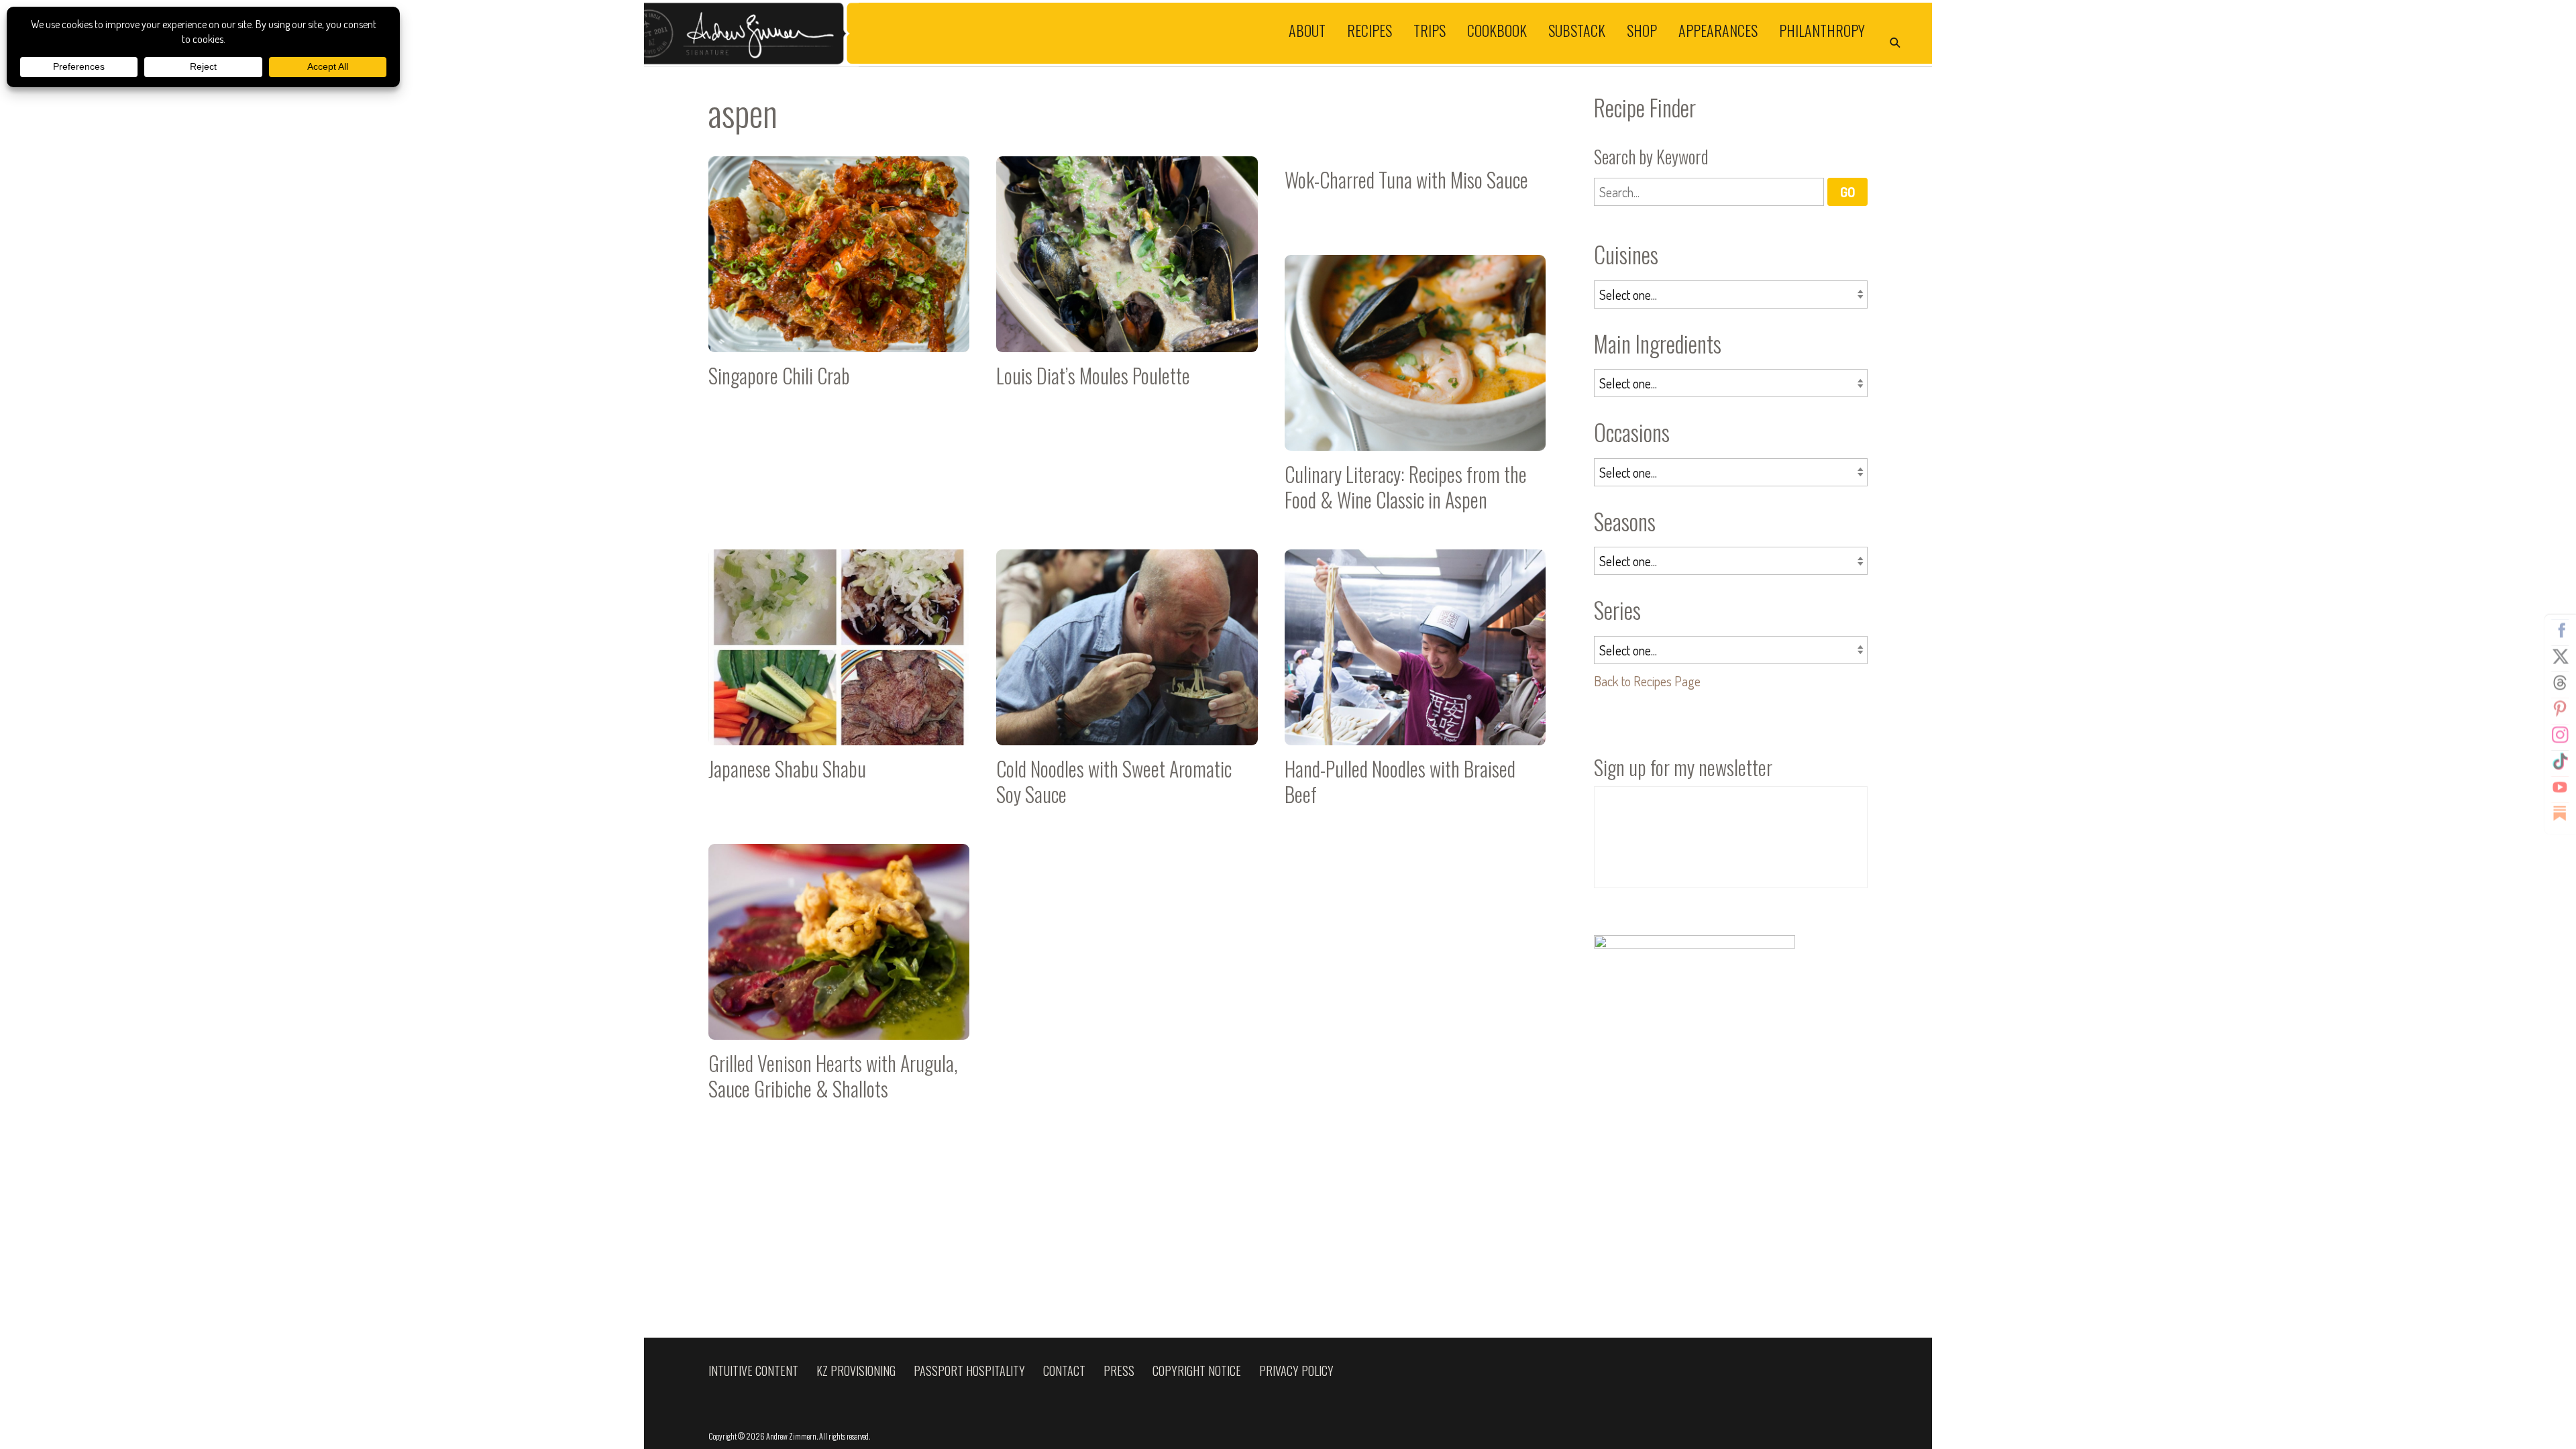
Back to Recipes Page (1647, 681)
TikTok (2560, 761)
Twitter (2560, 657)
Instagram (2560, 735)
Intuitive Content (753, 1371)
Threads (2560, 683)
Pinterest (2560, 709)
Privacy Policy (1296, 1371)
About (1307, 30)
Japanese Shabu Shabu (839, 683)
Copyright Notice (1197, 1371)
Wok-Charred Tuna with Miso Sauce (1415, 192)
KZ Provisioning (856, 1371)
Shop (1642, 30)
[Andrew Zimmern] (966, 33)
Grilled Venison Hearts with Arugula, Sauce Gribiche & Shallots (839, 978)
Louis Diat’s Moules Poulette (1127, 290)
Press (1119, 1371)
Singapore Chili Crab (839, 290)
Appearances (1718, 30)
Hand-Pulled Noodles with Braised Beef (1415, 683)
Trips (1430, 30)
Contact (1064, 1371)
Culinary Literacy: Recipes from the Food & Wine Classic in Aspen (1415, 389)
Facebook (2560, 631)
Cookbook (1497, 30)
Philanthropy (1822, 30)
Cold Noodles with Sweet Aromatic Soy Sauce (1127, 683)
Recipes (1370, 30)
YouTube (2560, 788)
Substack (1577, 30)
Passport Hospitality (969, 1371)
